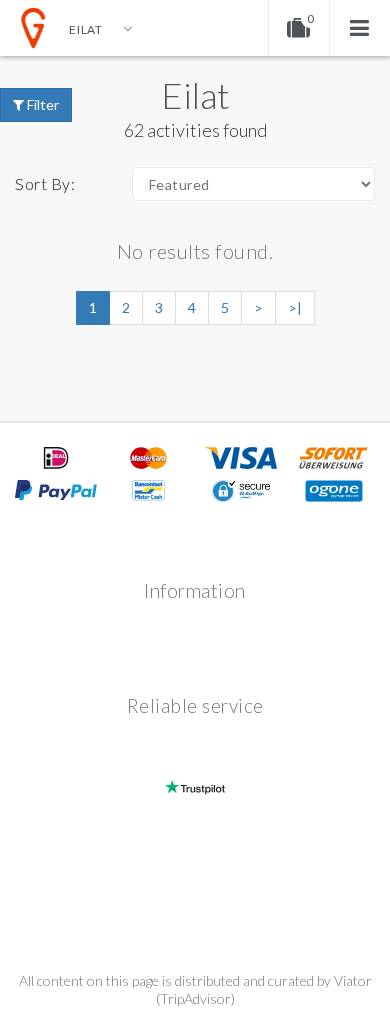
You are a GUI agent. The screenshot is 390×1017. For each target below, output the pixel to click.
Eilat (195, 95)
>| (295, 307)
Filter (41, 104)
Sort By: (45, 183)
